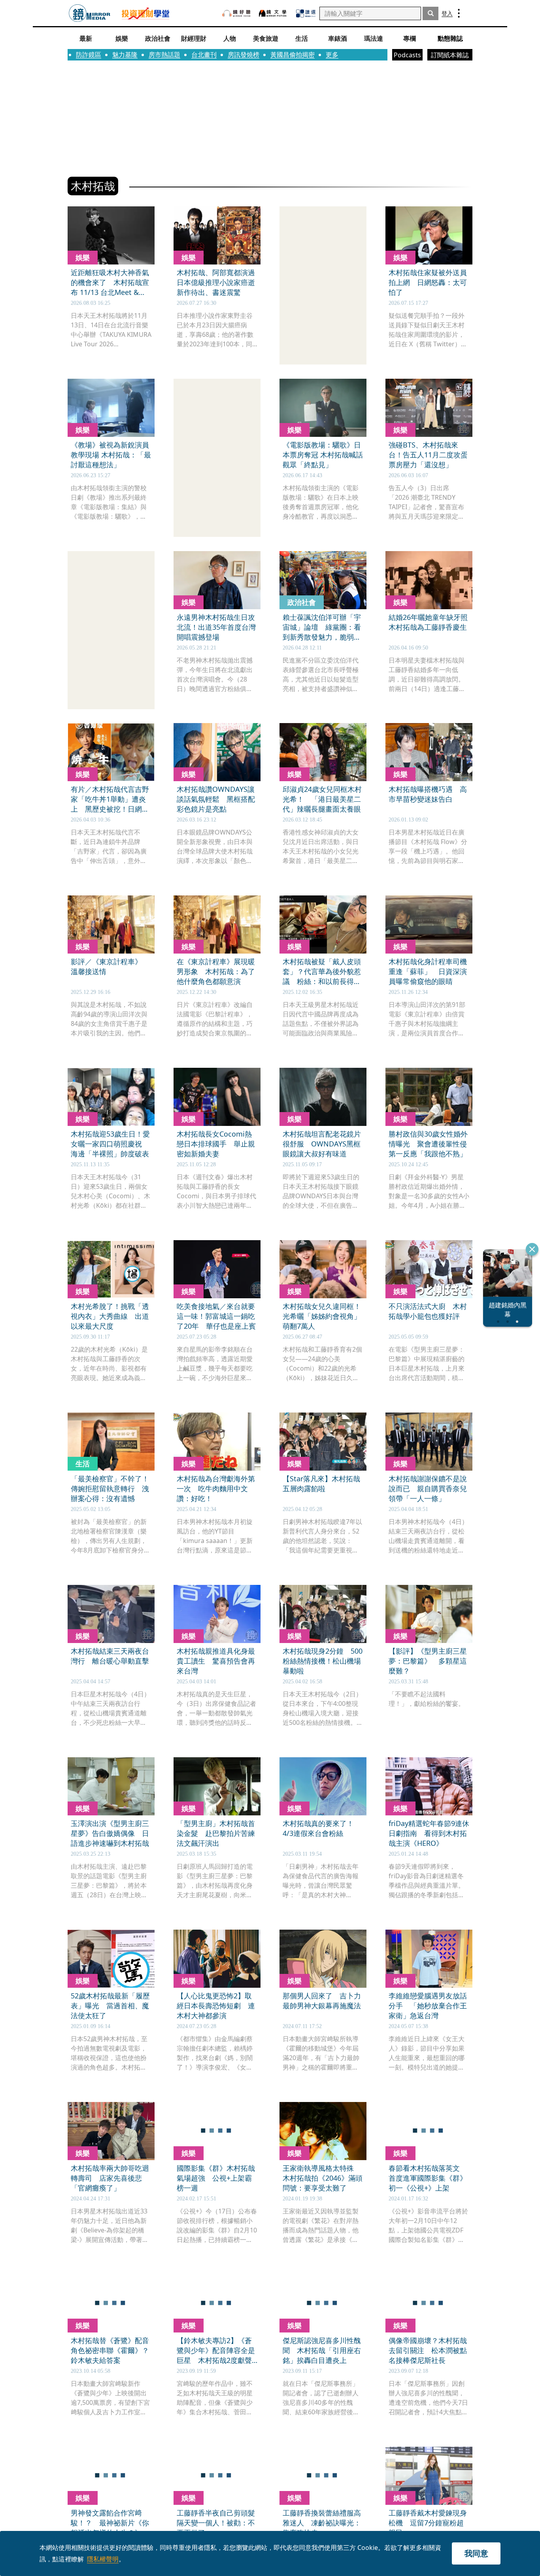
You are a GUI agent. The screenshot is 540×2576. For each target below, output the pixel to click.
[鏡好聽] (236, 13)
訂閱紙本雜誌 (450, 55)
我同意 (476, 2553)
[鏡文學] (274, 13)
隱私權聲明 (103, 2559)
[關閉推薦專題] (532, 1249)
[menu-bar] (459, 13)
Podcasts (407, 55)
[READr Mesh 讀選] (306, 13)
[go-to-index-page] (90, 13)
